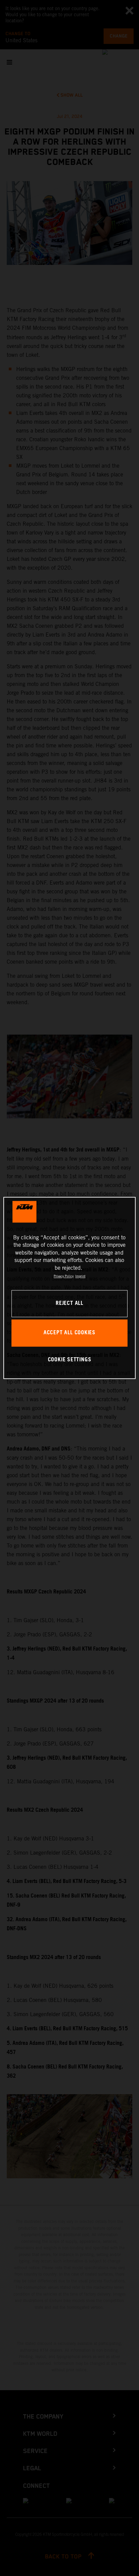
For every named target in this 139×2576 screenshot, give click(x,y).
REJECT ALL (69, 1304)
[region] (69, 1288)
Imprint (80, 1276)
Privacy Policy (64, 1276)
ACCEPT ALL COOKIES (69, 1333)
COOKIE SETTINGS (70, 1360)
